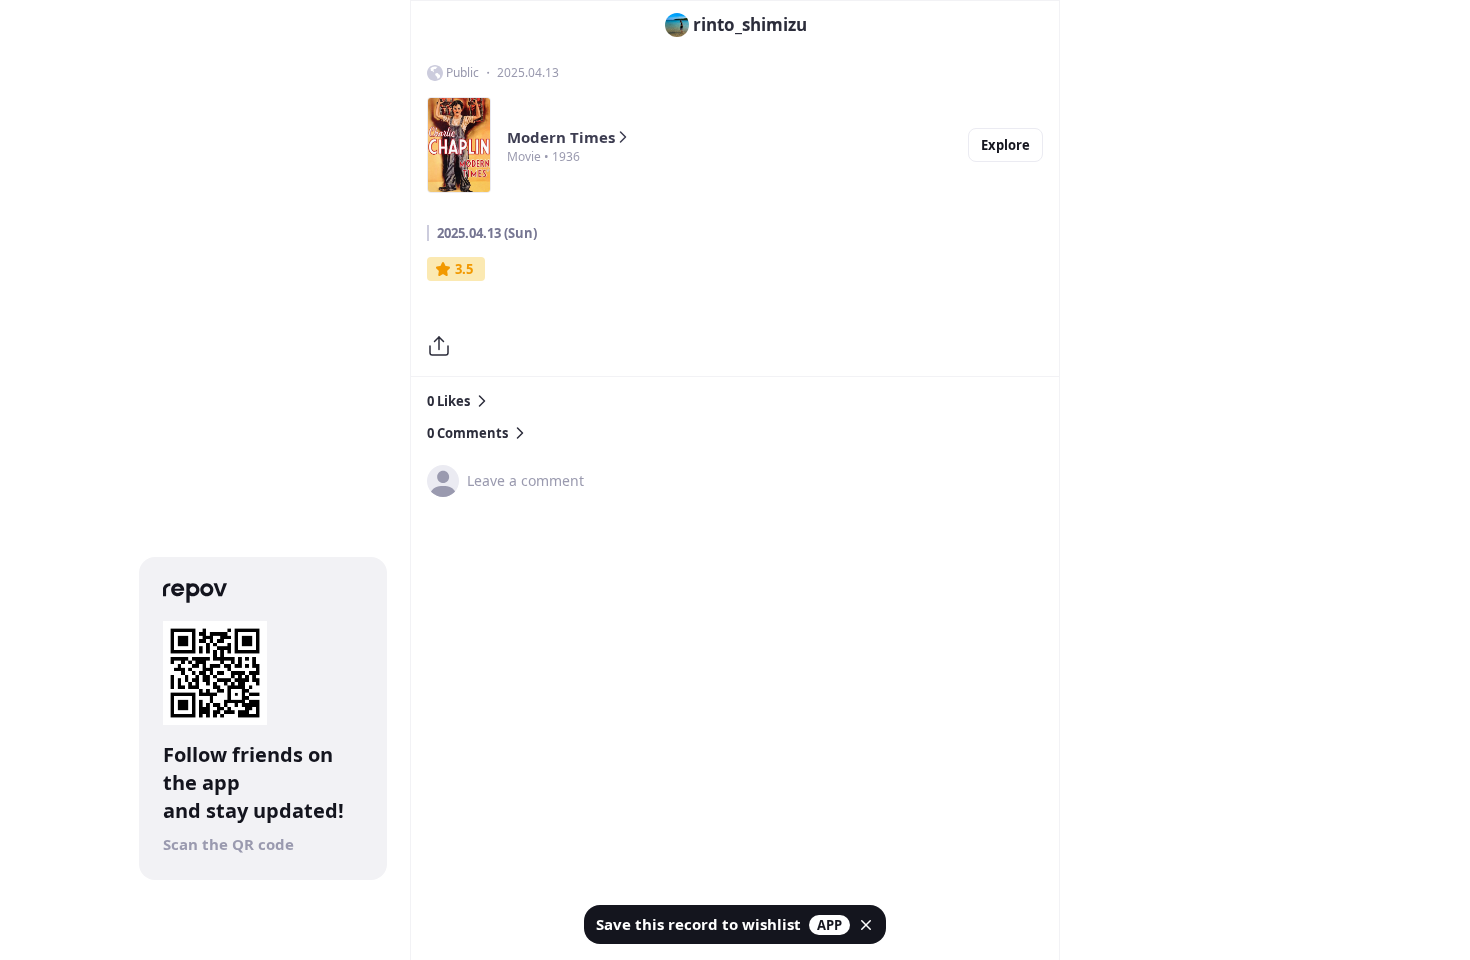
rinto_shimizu (750, 24)
